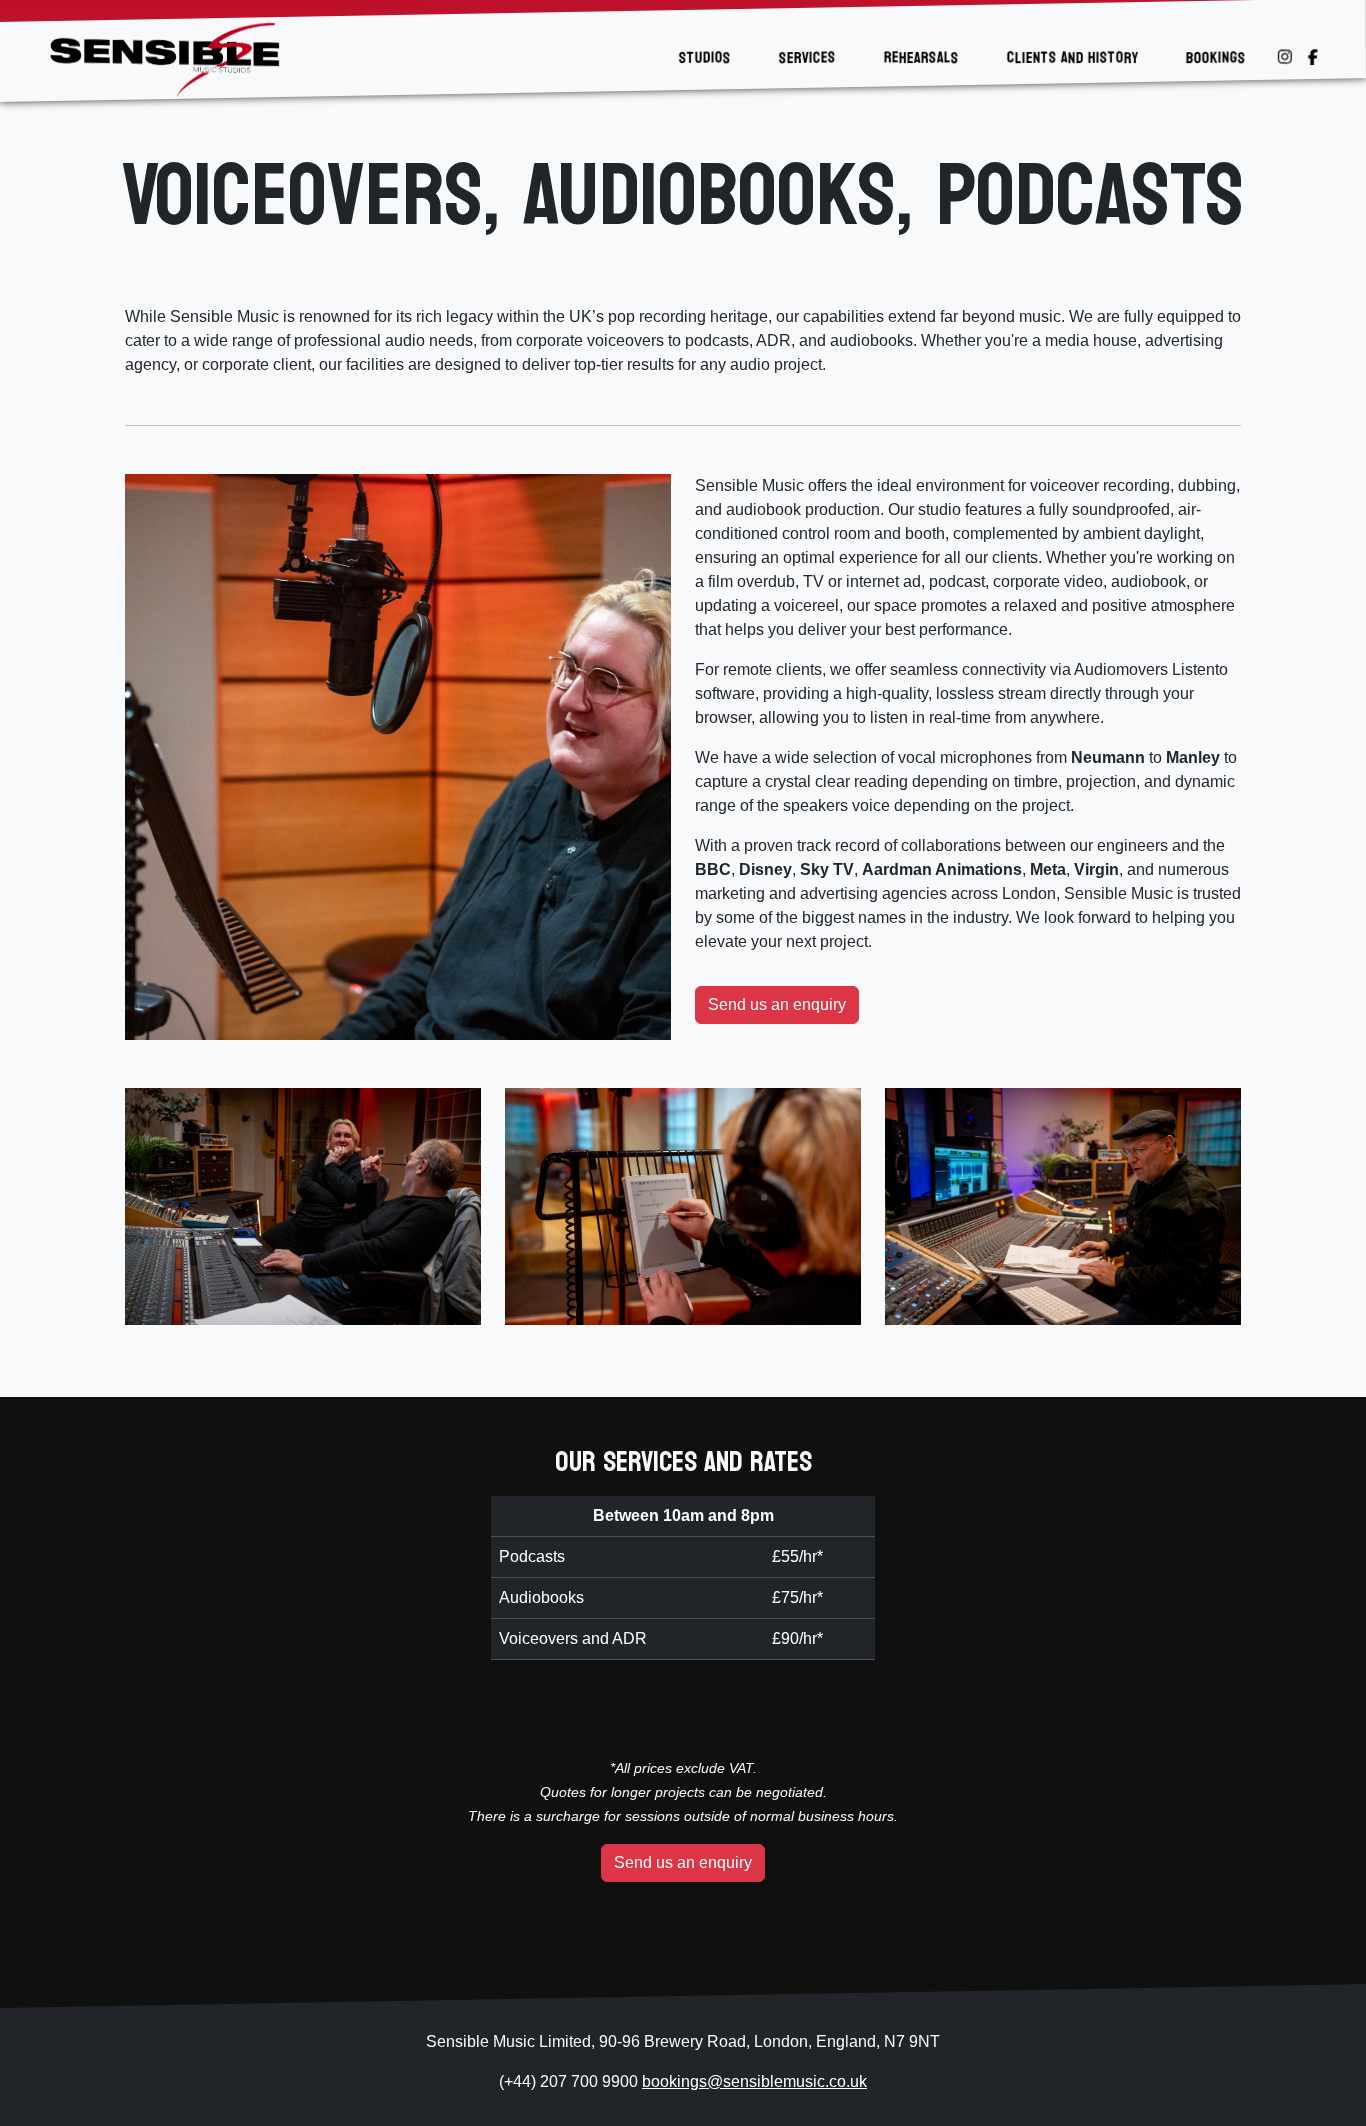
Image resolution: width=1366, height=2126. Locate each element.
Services (807, 57)
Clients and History (1072, 57)
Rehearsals (921, 57)
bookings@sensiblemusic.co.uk (754, 2081)
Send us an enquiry (777, 1004)
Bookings (1216, 57)
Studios (705, 57)
